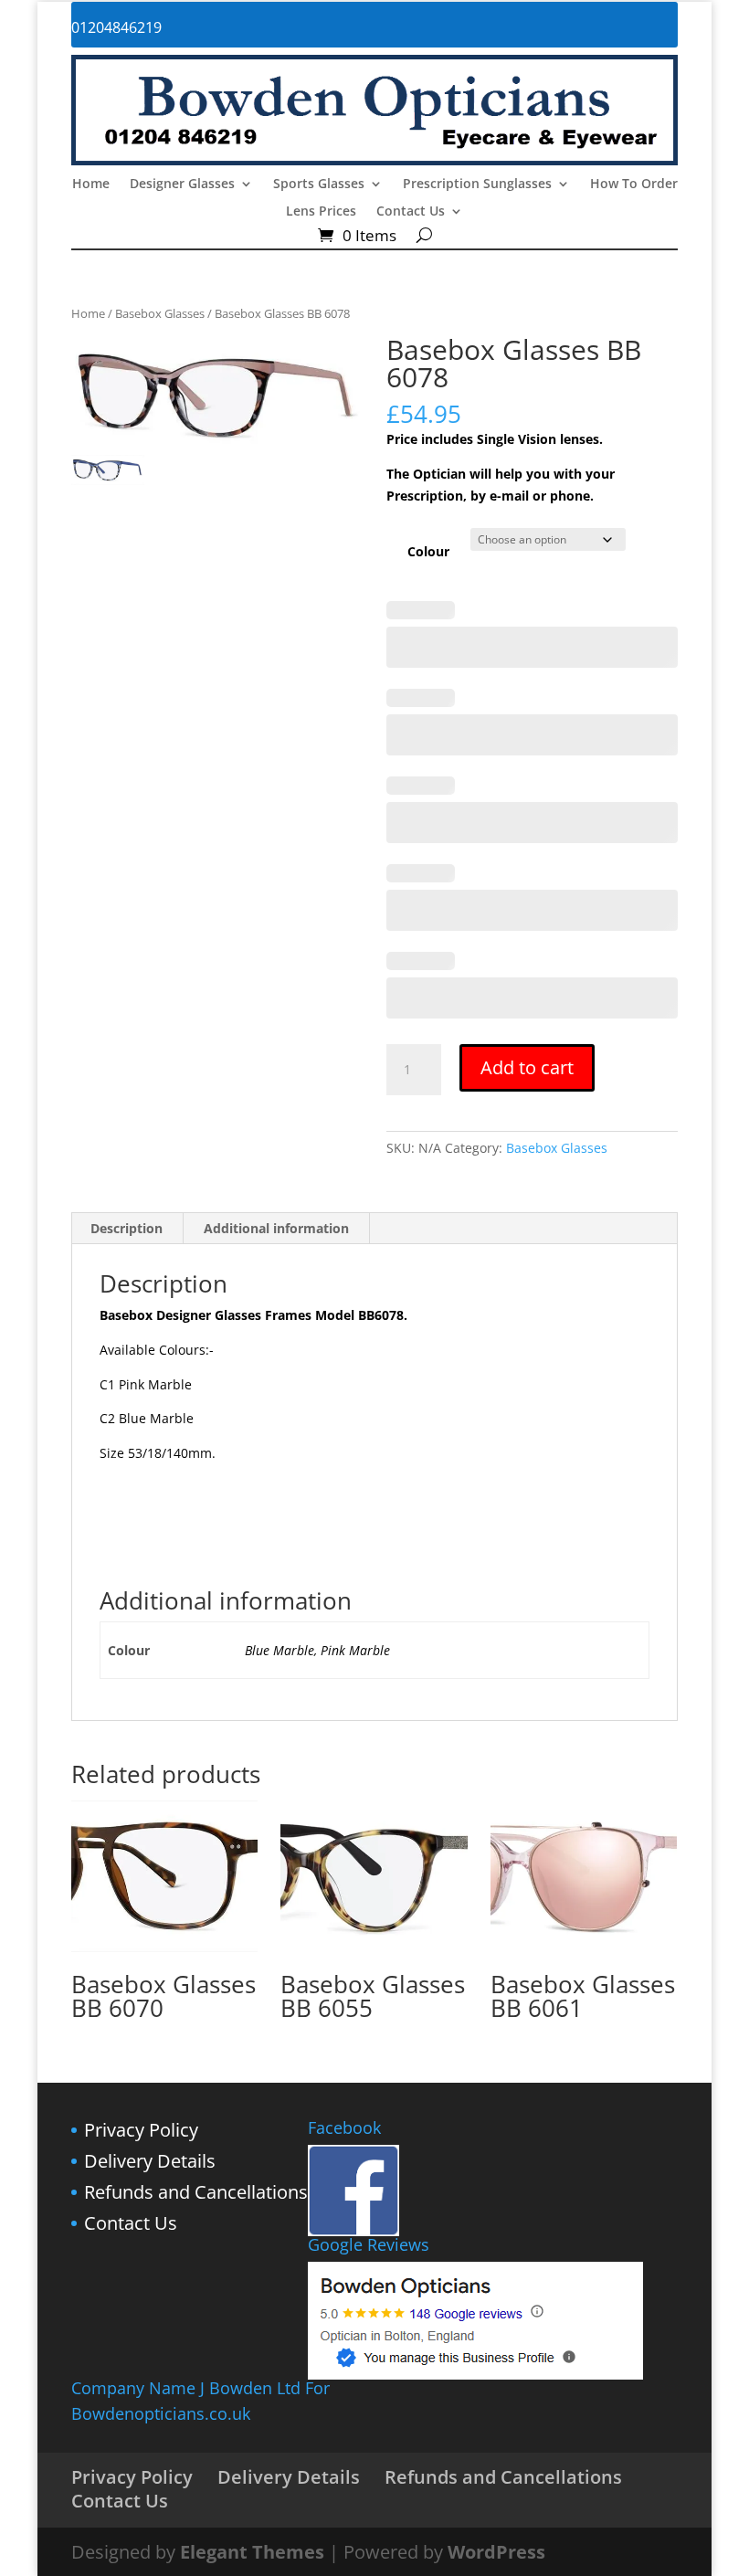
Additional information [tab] (276, 1228)
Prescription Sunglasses (477, 185)
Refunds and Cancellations (196, 2192)
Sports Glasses (319, 185)
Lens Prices (321, 212)
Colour (428, 551)
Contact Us (411, 212)
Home (91, 185)
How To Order (634, 185)
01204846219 (116, 27)
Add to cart (527, 1067)
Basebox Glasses (160, 313)
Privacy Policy (141, 2130)
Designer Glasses (182, 185)
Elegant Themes (252, 2552)
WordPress (496, 2552)
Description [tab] (127, 1228)
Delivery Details (150, 2161)
